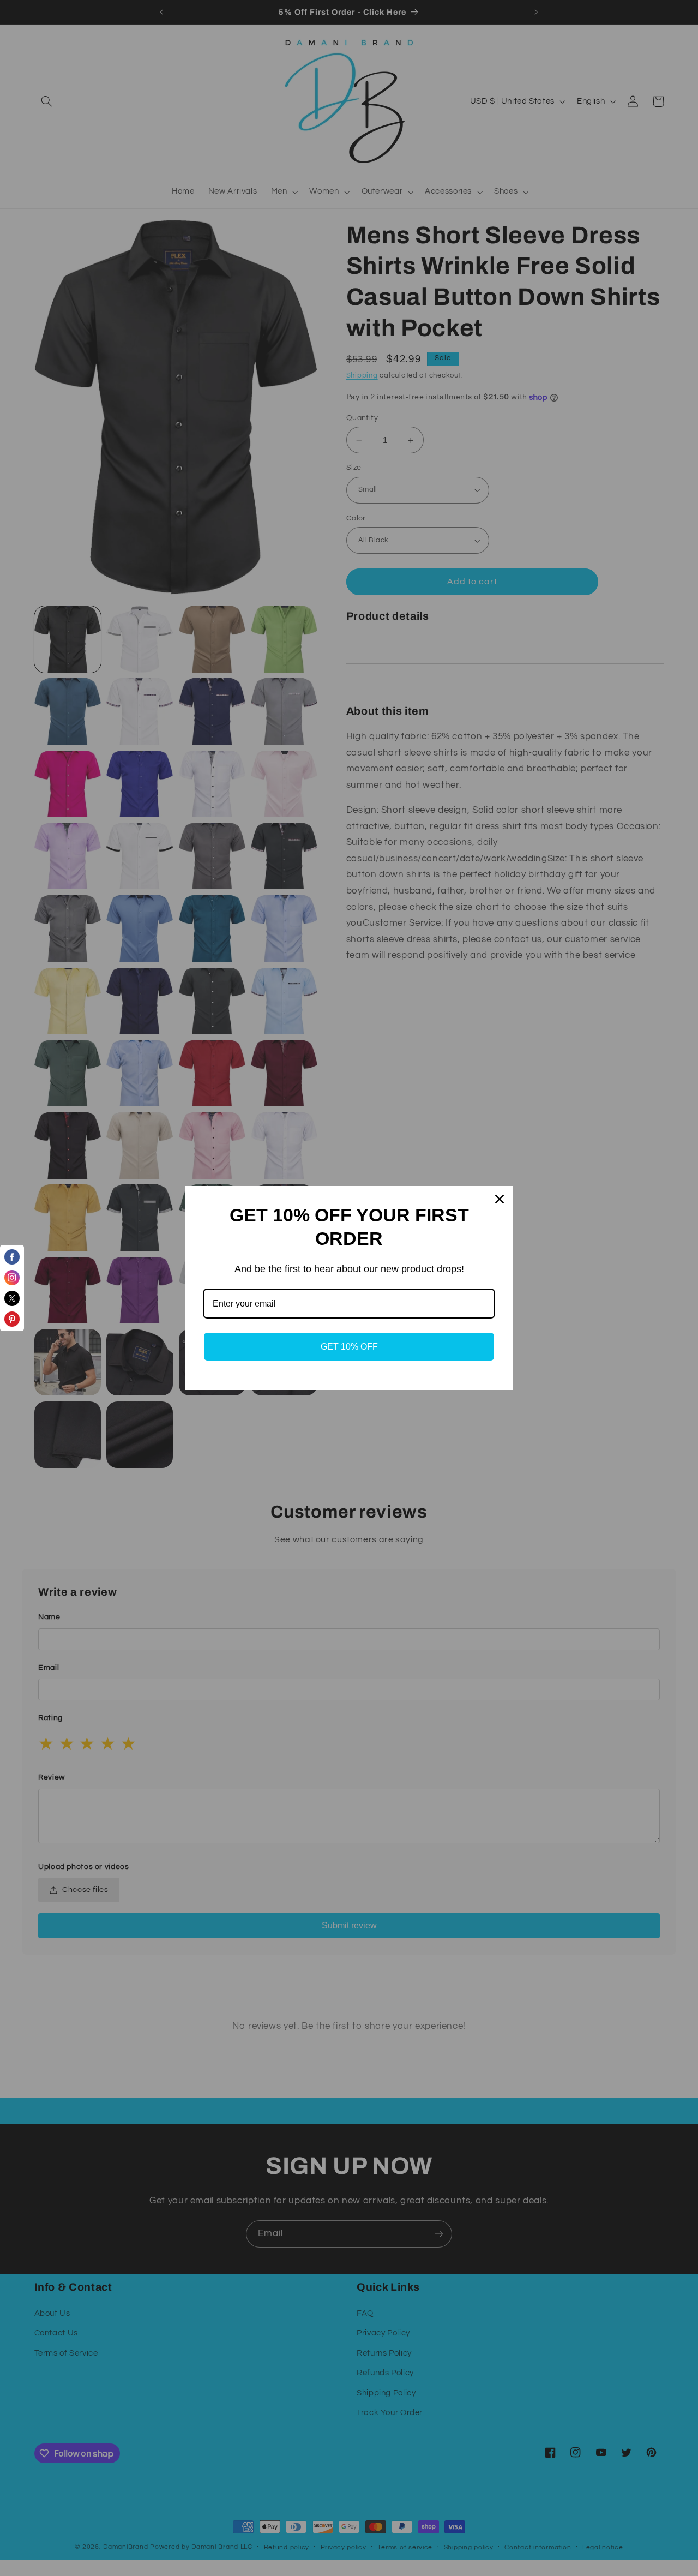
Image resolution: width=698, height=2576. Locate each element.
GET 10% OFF (349, 1347)
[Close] (500, 1199)
